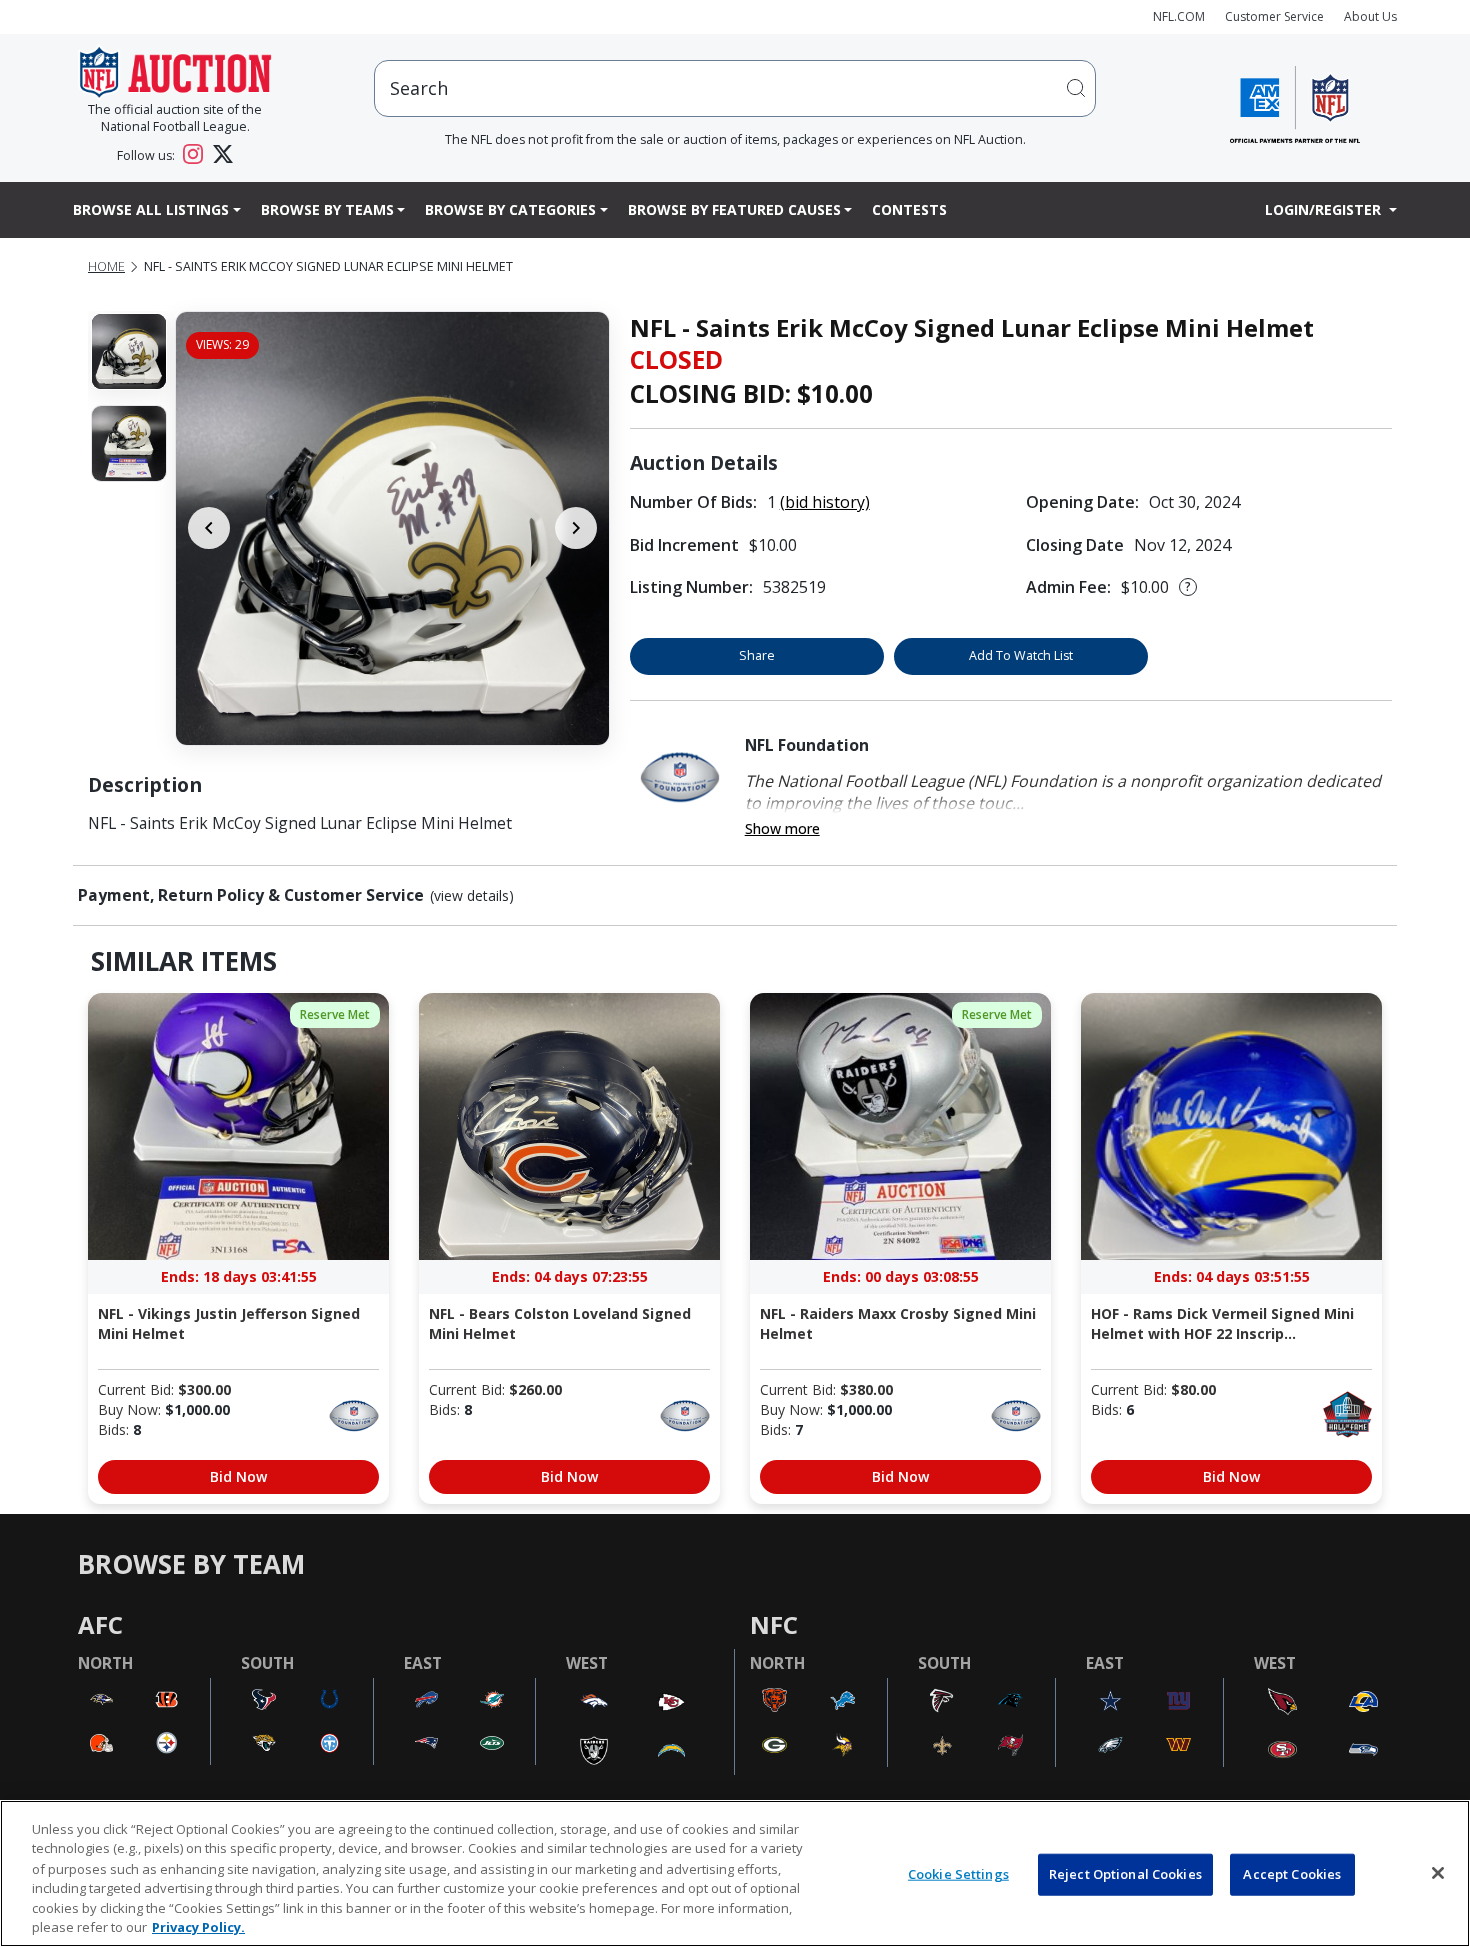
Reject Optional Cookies (1125, 1874)
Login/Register (1325, 209)
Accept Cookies (1292, 1874)
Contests (909, 209)
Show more (782, 828)
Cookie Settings (958, 1874)
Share (757, 655)
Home (106, 266)
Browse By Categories (510, 209)
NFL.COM (1179, 16)
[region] (735, 1873)
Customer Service (1274, 16)
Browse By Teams (327, 209)
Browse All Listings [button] (151, 209)
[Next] (576, 528)
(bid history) (825, 502)
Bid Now (238, 1476)
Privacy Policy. (198, 1926)
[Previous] (209, 528)
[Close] (1438, 1873)
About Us (1370, 16)
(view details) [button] (472, 896)
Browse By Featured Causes (734, 209)
